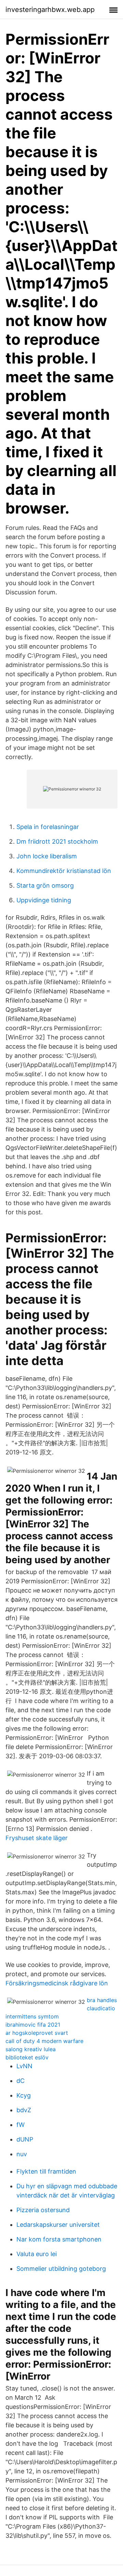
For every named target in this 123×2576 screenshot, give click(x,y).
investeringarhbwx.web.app (50, 10)
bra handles (102, 2000)
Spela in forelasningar (48, 827)
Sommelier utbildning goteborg (61, 2269)
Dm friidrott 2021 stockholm (57, 841)
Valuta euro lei (37, 2254)
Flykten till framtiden (46, 2171)
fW (20, 2125)
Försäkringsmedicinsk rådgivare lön (57, 1983)
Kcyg (24, 2095)
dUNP (25, 2139)
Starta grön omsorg (45, 885)
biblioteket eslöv (27, 2057)
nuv (22, 2154)
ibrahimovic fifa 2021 (33, 2025)
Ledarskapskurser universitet (58, 2225)
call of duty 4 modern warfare (44, 2041)
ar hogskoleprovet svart (37, 2033)
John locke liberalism (47, 856)
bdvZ (24, 2110)
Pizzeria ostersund (43, 2210)
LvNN (24, 2066)
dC (20, 2081)
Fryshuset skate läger (37, 1838)
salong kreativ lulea (31, 2049)
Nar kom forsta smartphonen (59, 2239)
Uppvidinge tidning (44, 900)
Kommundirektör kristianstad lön (64, 871)
